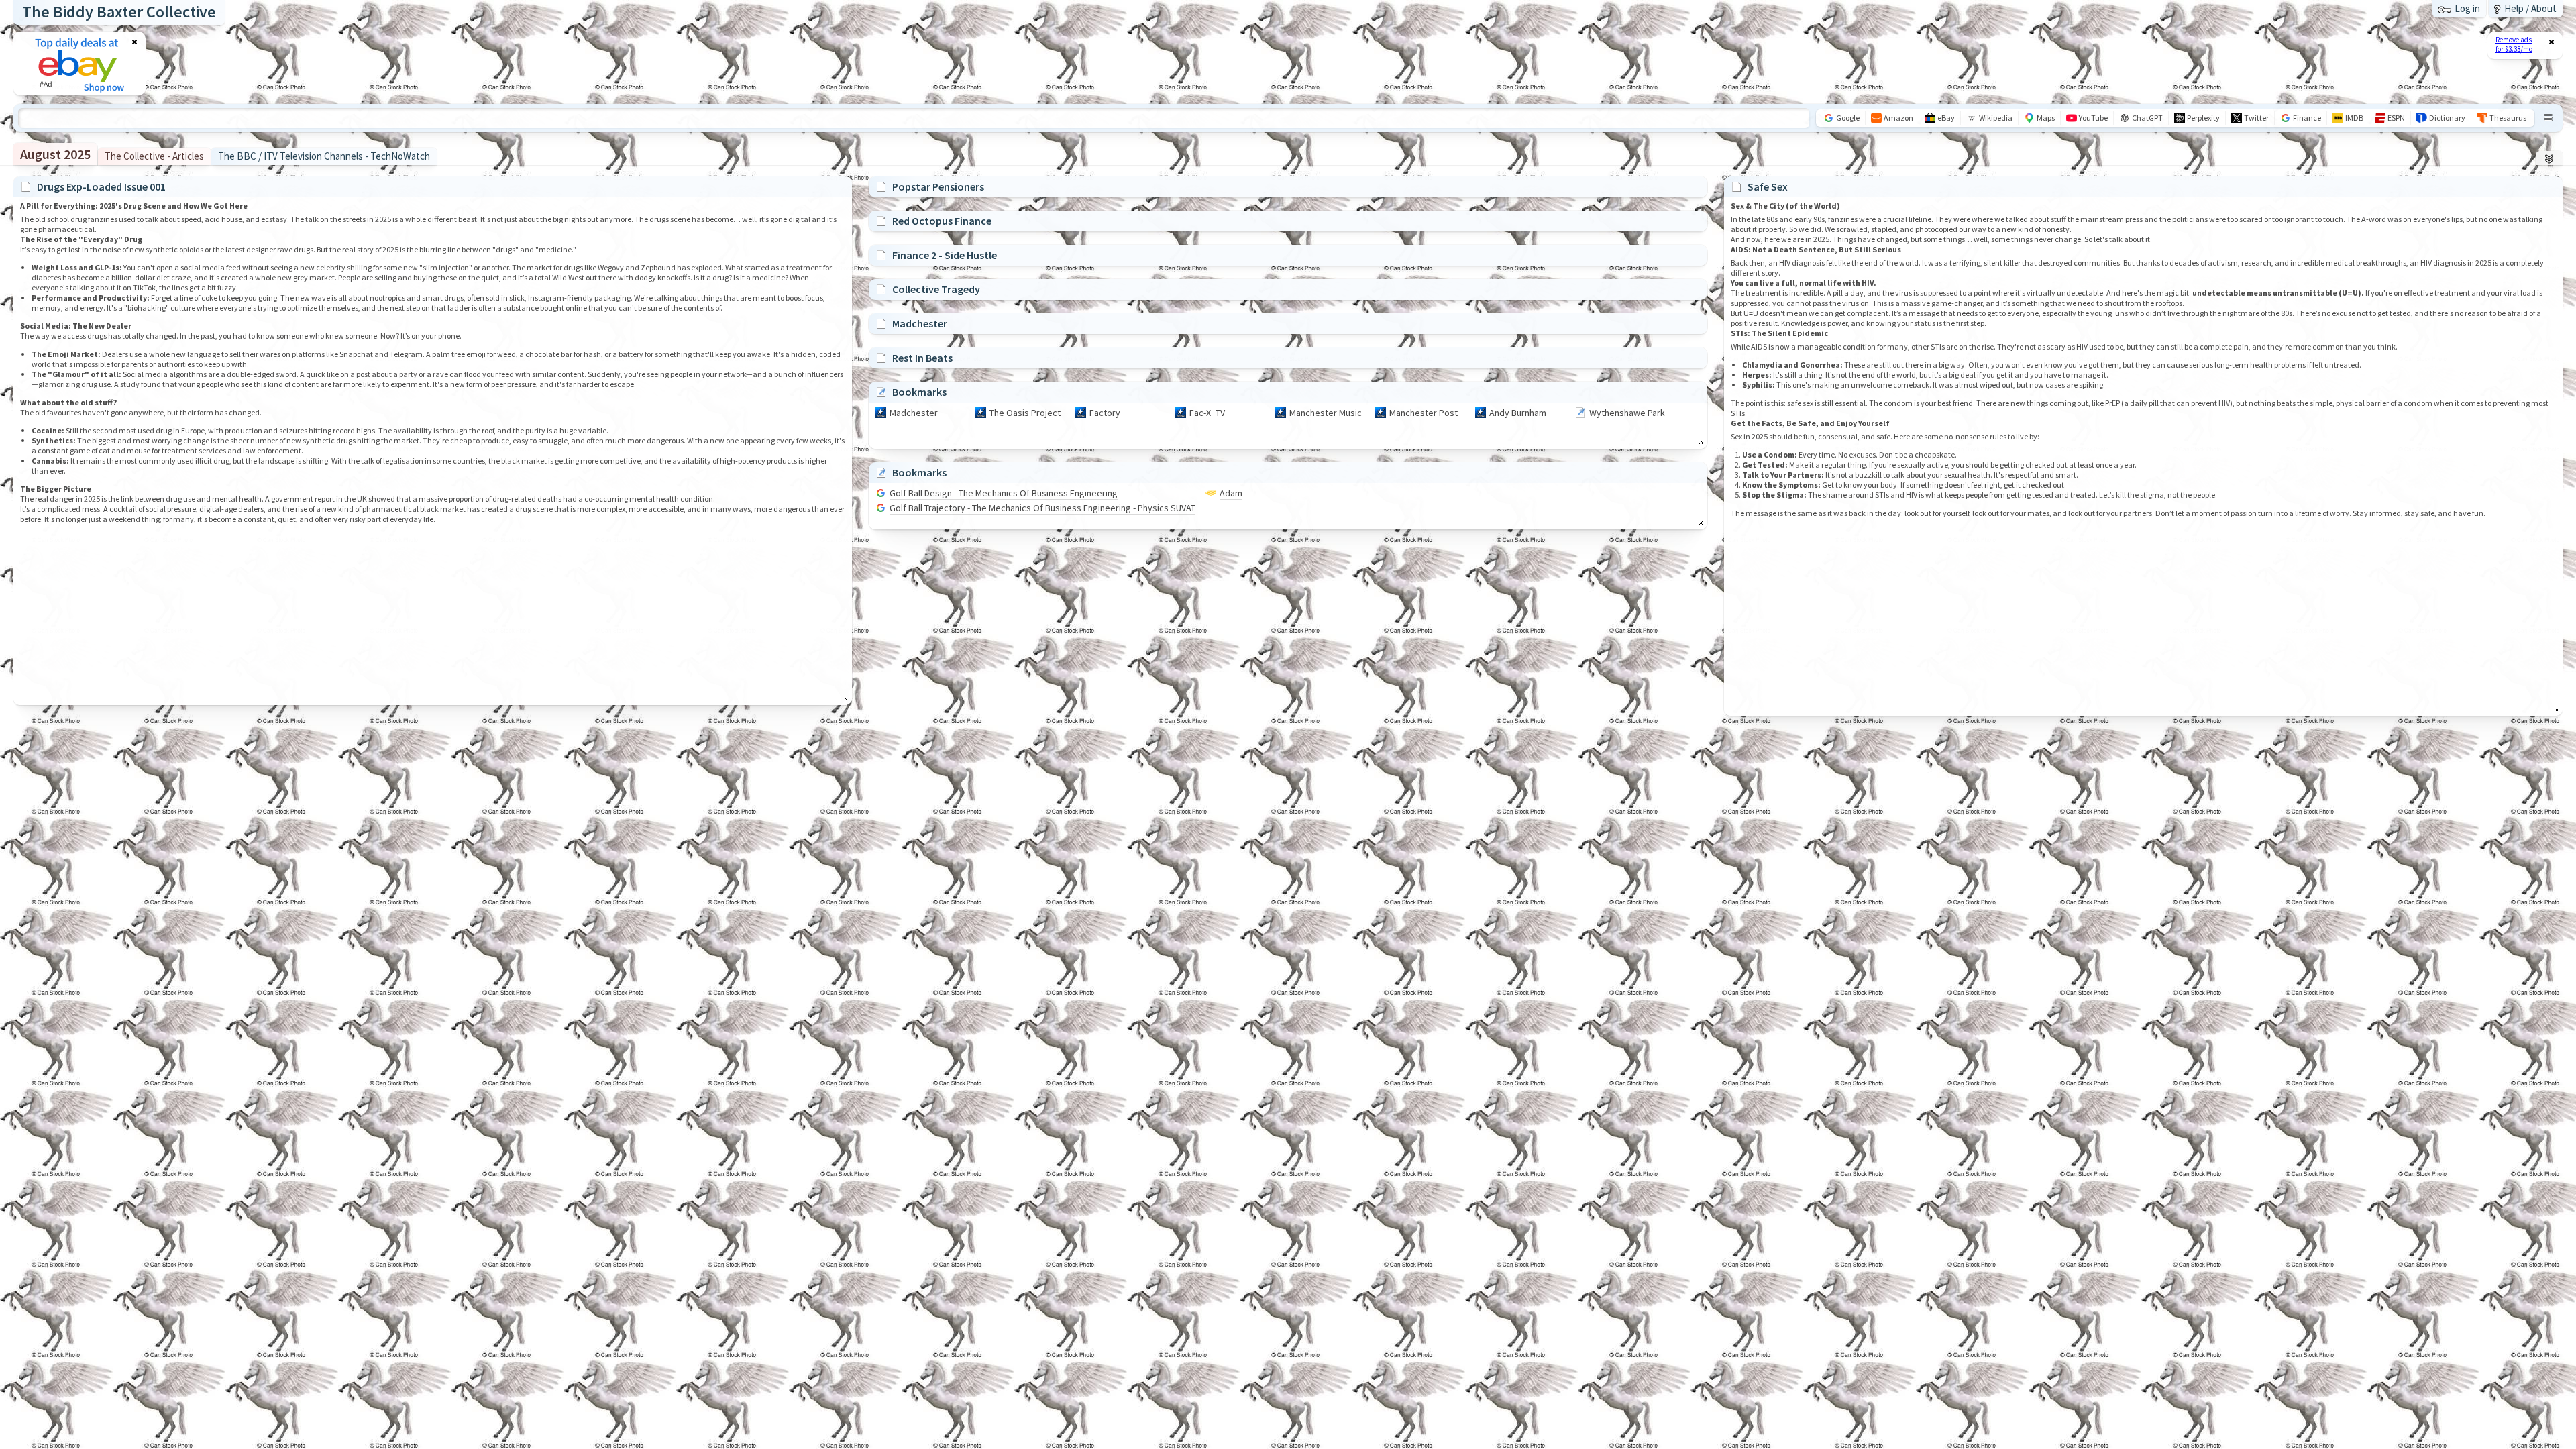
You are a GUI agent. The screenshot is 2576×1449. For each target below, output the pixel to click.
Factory (1105, 413)
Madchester (914, 413)
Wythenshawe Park (1627, 413)
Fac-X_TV (1207, 413)
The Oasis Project (1025, 413)
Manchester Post (1424, 413)
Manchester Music (1326, 413)
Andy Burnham (1518, 413)
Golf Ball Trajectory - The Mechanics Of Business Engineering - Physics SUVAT (1042, 508)
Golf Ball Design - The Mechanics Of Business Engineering (1004, 493)
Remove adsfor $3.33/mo (2514, 44)
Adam (1231, 493)
